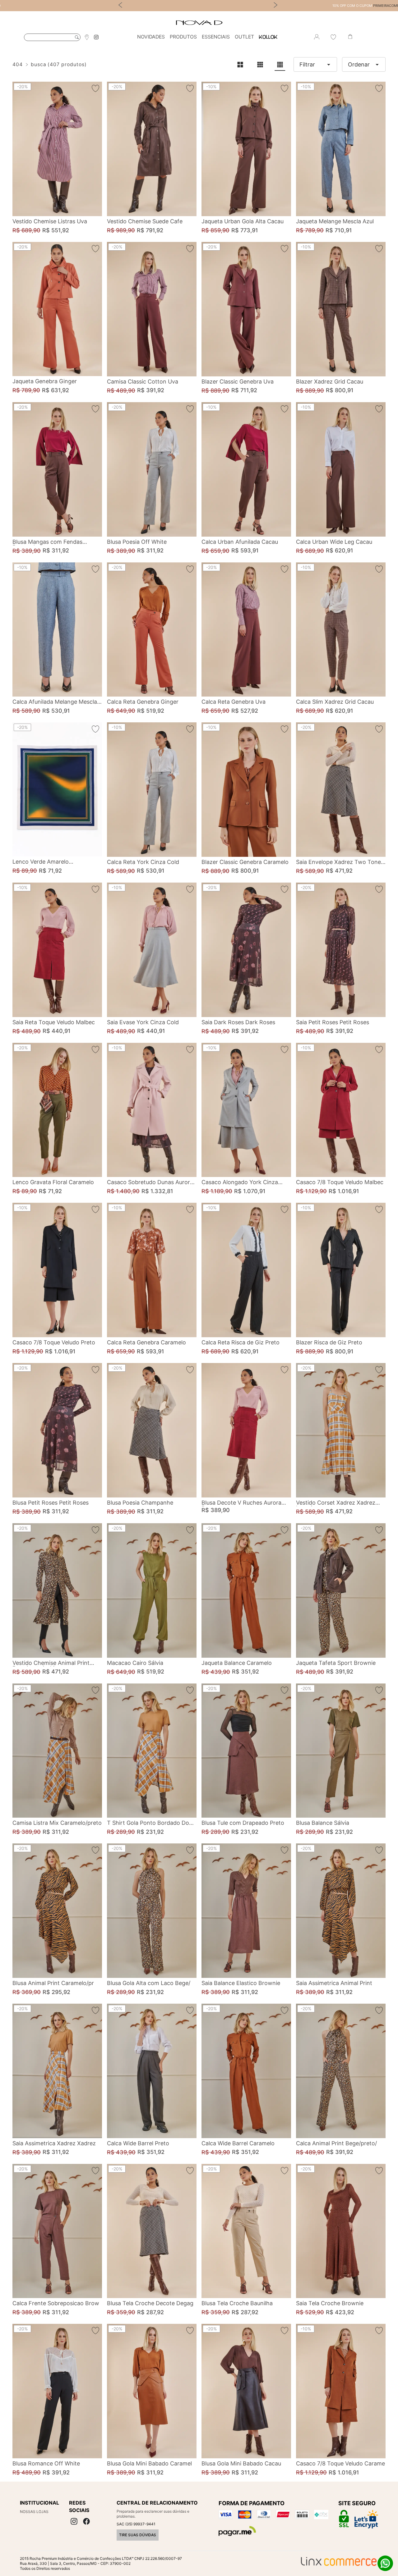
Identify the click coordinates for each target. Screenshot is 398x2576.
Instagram (96, 37)
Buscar (77, 37)
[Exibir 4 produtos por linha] (280, 65)
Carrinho (350, 37)
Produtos (183, 37)
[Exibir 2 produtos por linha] (240, 65)
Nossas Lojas (34, 2512)
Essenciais (216, 37)
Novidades (151, 37)
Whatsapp (385, 2563)
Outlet (244, 37)
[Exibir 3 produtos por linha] (260, 65)
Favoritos (333, 37)
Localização (87, 37)
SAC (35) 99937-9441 (136, 2524)
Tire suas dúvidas (138, 2535)
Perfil (317, 37)
